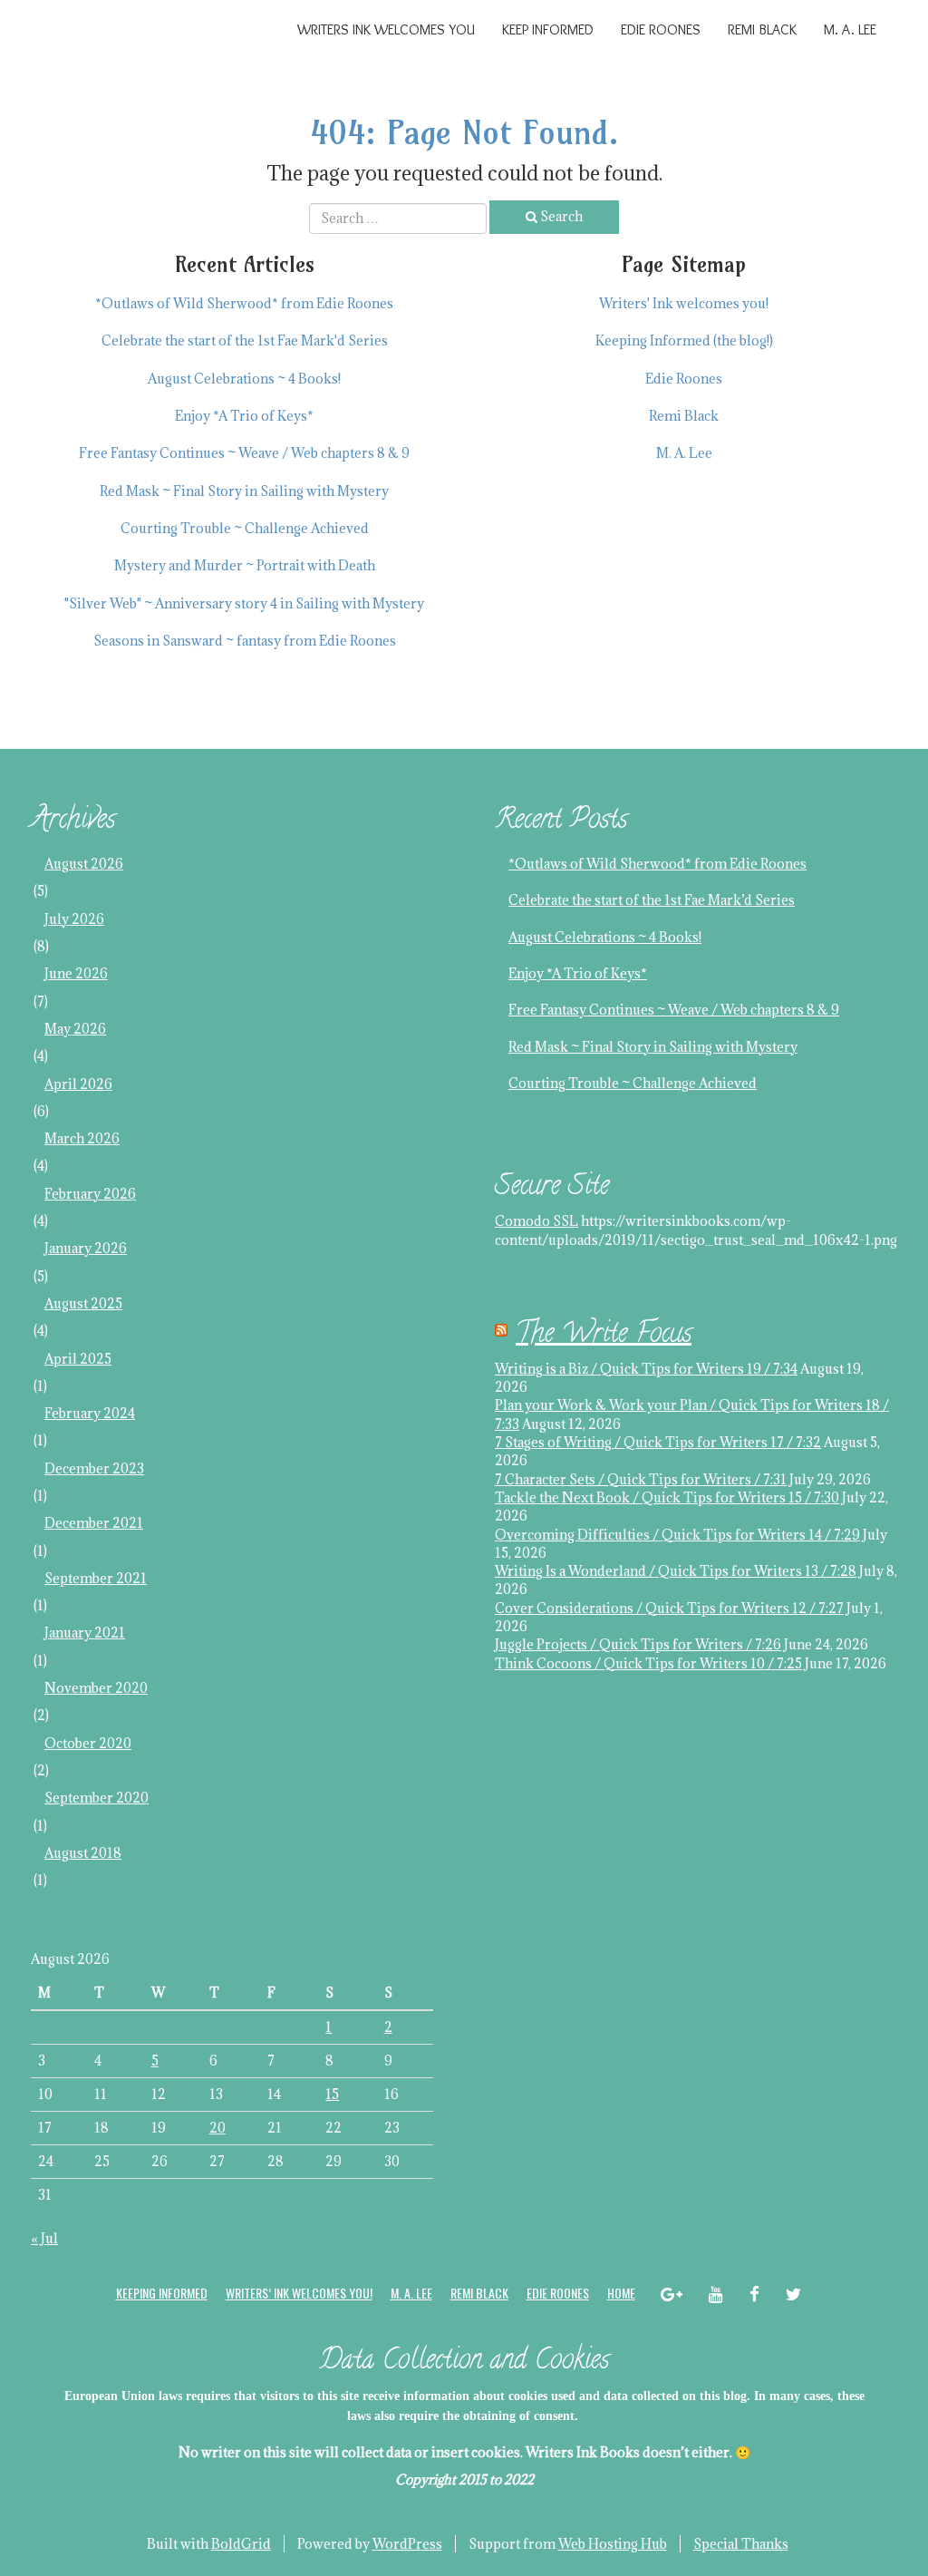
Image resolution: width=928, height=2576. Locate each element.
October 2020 (88, 1743)
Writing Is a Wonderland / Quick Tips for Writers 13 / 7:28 (676, 1571)
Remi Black (762, 29)
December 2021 (94, 1523)
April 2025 (78, 1359)
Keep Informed (548, 29)
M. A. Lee (850, 29)
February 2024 (90, 1413)
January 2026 (86, 1248)
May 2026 (75, 1029)
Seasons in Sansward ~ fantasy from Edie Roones (245, 641)
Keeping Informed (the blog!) (684, 340)
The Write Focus (604, 1336)
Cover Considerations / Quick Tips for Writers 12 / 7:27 (669, 1608)
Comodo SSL (536, 1221)
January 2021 (85, 1633)
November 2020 (96, 1688)
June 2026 (76, 973)
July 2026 (74, 919)
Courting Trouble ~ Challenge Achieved (245, 528)
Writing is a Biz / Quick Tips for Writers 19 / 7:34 (646, 1369)
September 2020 (97, 1798)
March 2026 (82, 1138)
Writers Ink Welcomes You (386, 29)
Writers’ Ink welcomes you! (299, 2293)
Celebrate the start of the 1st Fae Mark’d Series (652, 900)
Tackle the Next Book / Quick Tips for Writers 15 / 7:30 (667, 1497)
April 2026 (78, 1084)
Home (621, 2293)
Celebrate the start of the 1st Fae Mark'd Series (245, 340)
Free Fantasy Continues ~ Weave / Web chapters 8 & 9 (244, 453)
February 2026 (90, 1194)
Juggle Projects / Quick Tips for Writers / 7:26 (638, 1644)
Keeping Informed (162, 2293)
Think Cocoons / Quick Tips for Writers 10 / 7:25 (648, 1663)
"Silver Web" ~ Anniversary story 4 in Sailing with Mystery (244, 603)
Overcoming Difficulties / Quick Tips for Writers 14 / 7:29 (677, 1535)
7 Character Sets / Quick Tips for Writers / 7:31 (641, 1479)
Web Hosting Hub (613, 2544)
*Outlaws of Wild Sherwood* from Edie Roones (244, 303)
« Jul (44, 2238)
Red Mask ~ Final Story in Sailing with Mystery (244, 491)
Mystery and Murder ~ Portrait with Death (245, 565)
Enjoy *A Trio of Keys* (244, 416)
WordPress (407, 2544)
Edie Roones (661, 29)
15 (332, 2094)
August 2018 (83, 1853)
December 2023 (94, 1468)
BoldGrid (241, 2544)
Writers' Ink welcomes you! (684, 303)
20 (217, 2128)
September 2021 (96, 1578)
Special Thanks (741, 2544)
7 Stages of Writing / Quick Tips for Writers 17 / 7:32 (658, 1442)
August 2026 (84, 864)
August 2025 (83, 1303)
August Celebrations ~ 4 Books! (244, 379)
